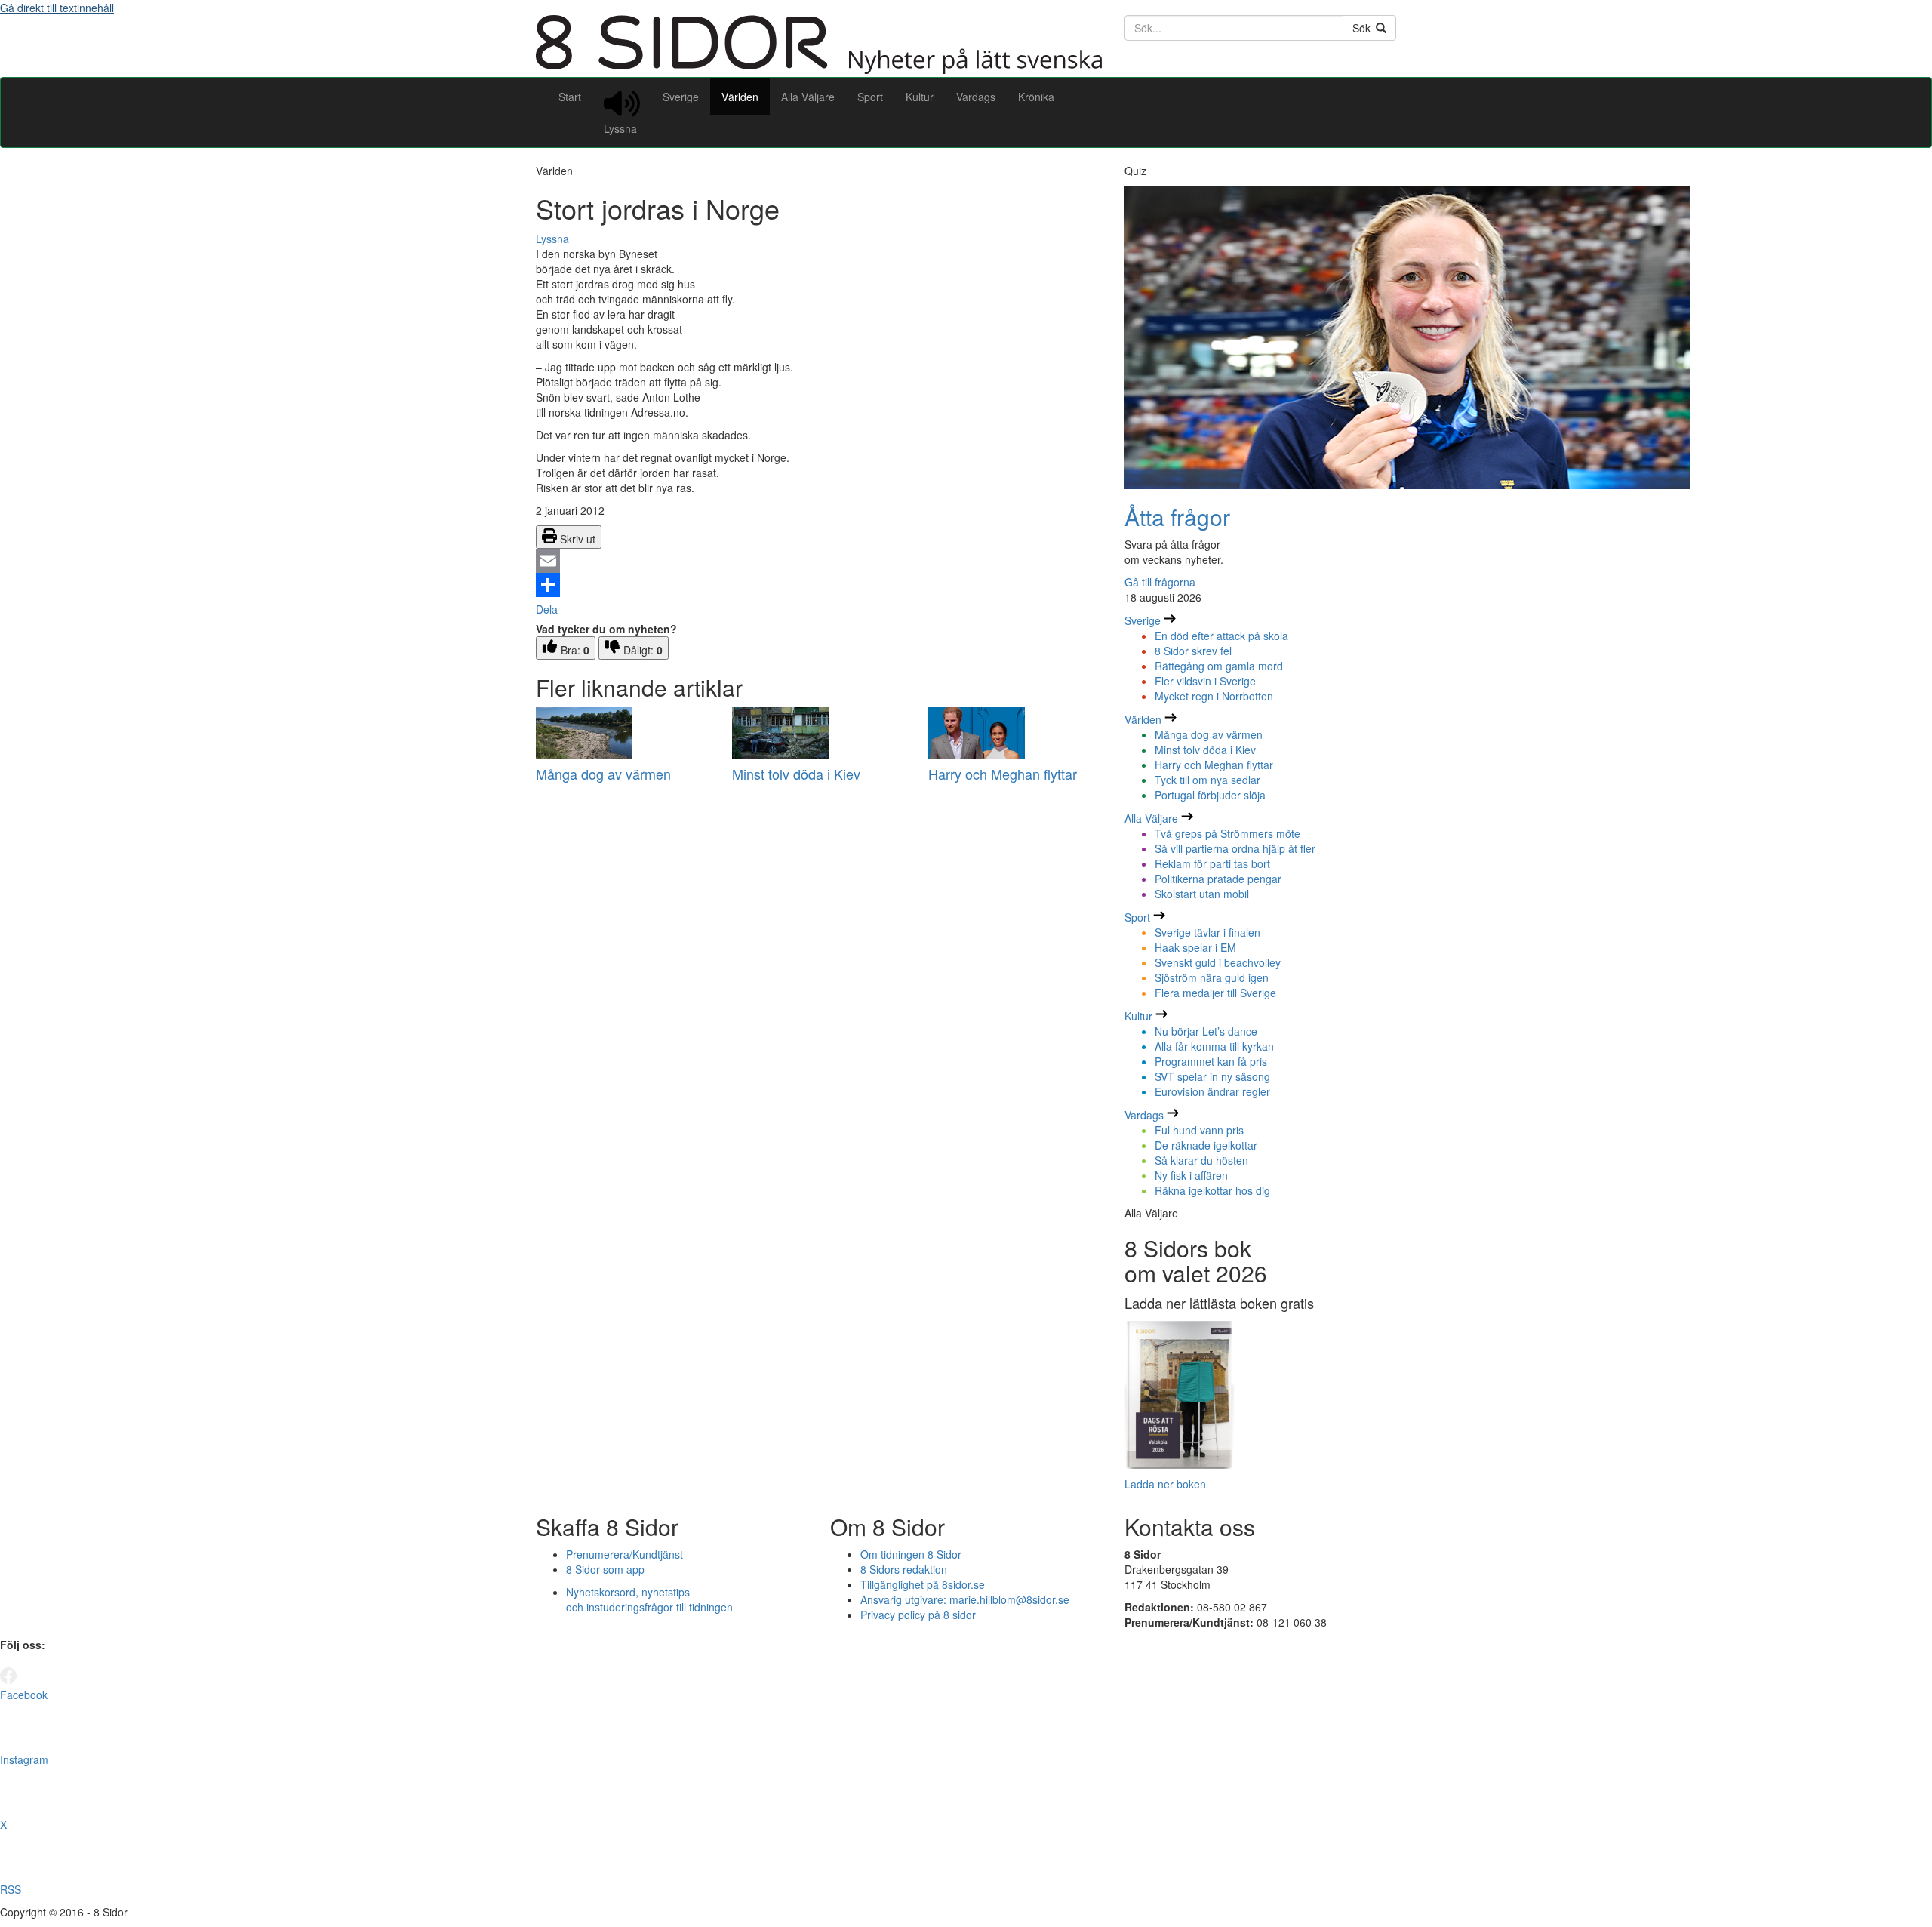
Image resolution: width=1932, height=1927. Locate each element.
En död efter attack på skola (1221, 636)
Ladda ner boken (1165, 1484)
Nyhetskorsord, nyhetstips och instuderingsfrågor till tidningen (649, 1599)
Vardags (976, 97)
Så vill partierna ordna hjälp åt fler (1235, 848)
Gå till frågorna (1160, 582)
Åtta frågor (1177, 517)
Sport (870, 97)
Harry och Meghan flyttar (1003, 774)
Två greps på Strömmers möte (1227, 833)
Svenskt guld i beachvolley (1218, 962)
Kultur (920, 97)
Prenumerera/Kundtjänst (625, 1554)
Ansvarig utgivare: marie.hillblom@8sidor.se (965, 1599)
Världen (740, 97)
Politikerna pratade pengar (1218, 879)
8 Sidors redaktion (904, 1569)
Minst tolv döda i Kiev (796, 774)
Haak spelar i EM (1195, 947)
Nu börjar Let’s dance (1206, 1031)
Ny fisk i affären (1191, 1175)
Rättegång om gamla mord (1219, 666)
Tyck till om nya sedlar (1207, 780)
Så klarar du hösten (1201, 1160)
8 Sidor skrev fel (1193, 651)
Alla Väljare (808, 97)
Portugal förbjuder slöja (1210, 795)
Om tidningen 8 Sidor (911, 1554)
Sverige (681, 97)
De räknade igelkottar (1206, 1145)
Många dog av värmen (603, 774)
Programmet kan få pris (1211, 1061)
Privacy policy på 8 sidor (918, 1615)
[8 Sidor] (819, 69)
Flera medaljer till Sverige (1215, 993)
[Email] (819, 561)
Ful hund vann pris (1199, 1130)
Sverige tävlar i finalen (1207, 932)
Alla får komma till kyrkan (1214, 1046)
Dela (547, 609)
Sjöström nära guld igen (1212, 977)
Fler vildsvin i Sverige (1205, 681)
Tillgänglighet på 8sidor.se (923, 1584)
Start (570, 97)
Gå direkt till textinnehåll (57, 8)
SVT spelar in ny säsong (1212, 1076)
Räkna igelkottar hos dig (1212, 1190)
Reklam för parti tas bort (1212, 863)
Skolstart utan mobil (1202, 894)
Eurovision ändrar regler (1212, 1091)
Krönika (1036, 97)
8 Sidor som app (605, 1569)
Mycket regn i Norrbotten (1214, 696)
